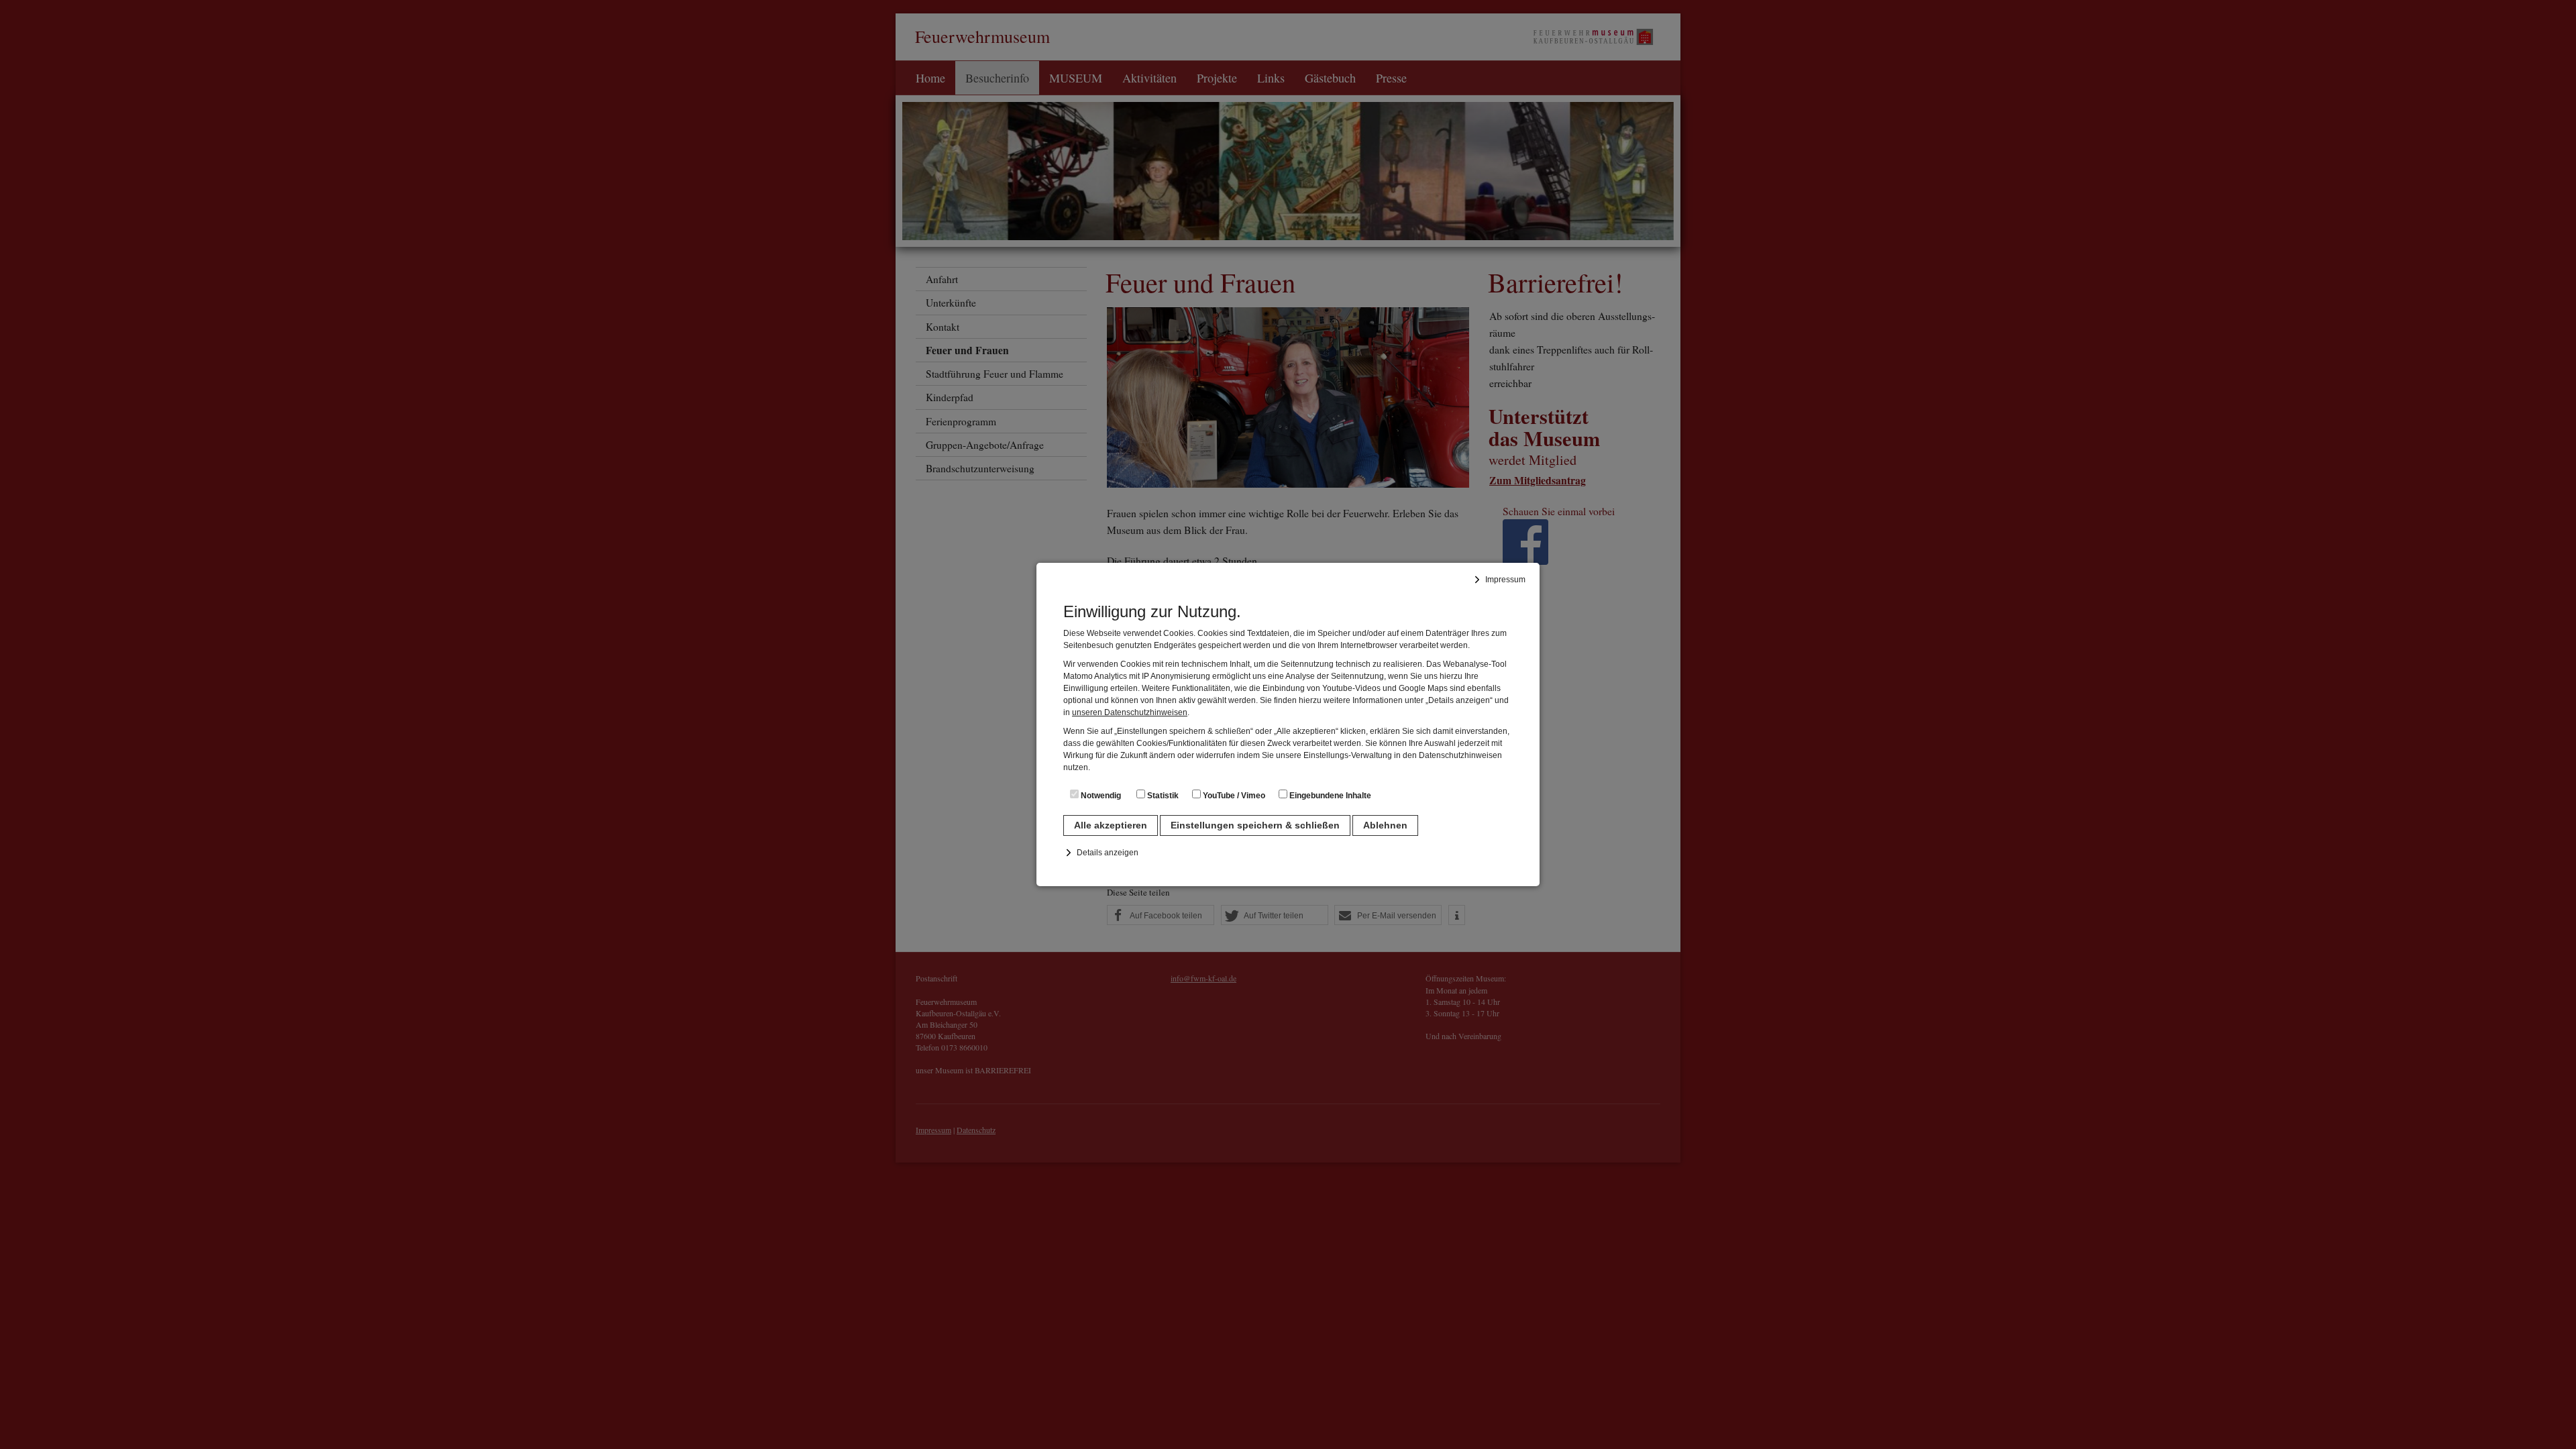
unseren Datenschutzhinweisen (1130, 712)
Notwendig (1100, 796)
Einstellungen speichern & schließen (1255, 825)
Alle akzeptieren (1111, 825)
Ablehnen (1385, 825)
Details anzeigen (1108, 853)
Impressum (1505, 580)
